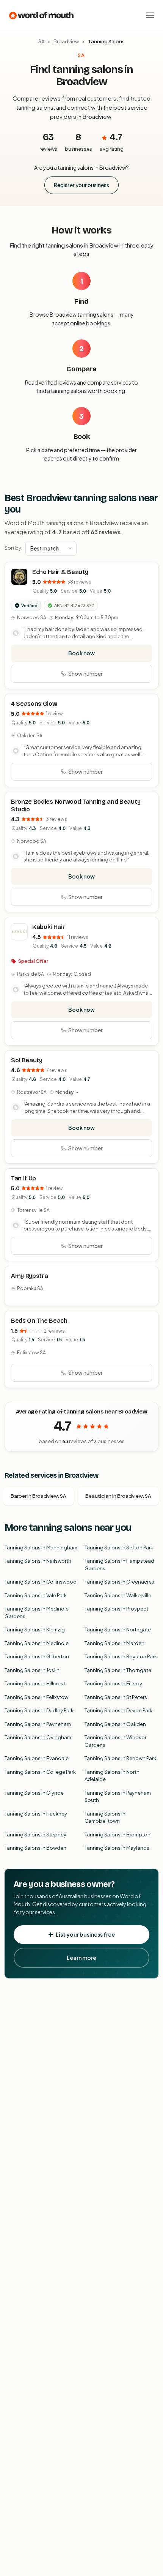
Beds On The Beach (39, 1321)
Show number (85, 674)
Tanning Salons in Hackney (36, 1814)
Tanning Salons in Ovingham (38, 1737)
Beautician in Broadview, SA (118, 1496)
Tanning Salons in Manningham (41, 1547)
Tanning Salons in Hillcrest (35, 1683)
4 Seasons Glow (34, 704)
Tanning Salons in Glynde (34, 1793)
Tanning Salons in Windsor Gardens (115, 1741)
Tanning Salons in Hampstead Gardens (119, 1565)
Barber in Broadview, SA (38, 1496)
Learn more (81, 1958)
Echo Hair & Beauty (60, 572)
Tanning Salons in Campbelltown (105, 1817)
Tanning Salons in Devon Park (118, 1710)
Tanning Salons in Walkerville (118, 1595)
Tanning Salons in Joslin (32, 1670)
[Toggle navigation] (150, 15)
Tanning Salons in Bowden (35, 1848)
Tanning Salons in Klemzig (35, 1630)
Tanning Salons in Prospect (116, 1609)
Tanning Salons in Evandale (37, 1758)
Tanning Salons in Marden (114, 1643)
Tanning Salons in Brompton (118, 1835)
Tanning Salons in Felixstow (36, 1697)
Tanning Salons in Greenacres (119, 1582)
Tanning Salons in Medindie (37, 1643)
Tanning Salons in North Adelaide (112, 1776)
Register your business (81, 185)
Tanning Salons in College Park (40, 1772)
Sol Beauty (27, 1060)
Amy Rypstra (29, 1276)
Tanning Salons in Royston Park (121, 1656)
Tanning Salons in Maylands (117, 1848)
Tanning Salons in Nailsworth (38, 1561)
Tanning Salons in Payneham (38, 1724)
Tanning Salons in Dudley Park (39, 1710)
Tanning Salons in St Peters (116, 1697)
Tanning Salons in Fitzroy (113, 1683)
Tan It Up (24, 1178)
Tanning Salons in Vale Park (36, 1595)
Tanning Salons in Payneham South (118, 1797)
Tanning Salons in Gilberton (37, 1656)
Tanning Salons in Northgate (118, 1630)
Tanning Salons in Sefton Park (119, 1547)
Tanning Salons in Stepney (35, 1835)
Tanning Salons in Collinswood (41, 1582)
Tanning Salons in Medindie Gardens (37, 1612)
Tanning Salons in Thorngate (118, 1670)
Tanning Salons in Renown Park (120, 1758)
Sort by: (13, 548)
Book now (81, 653)
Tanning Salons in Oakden (115, 1724)
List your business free (85, 1934)
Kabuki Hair (49, 927)
